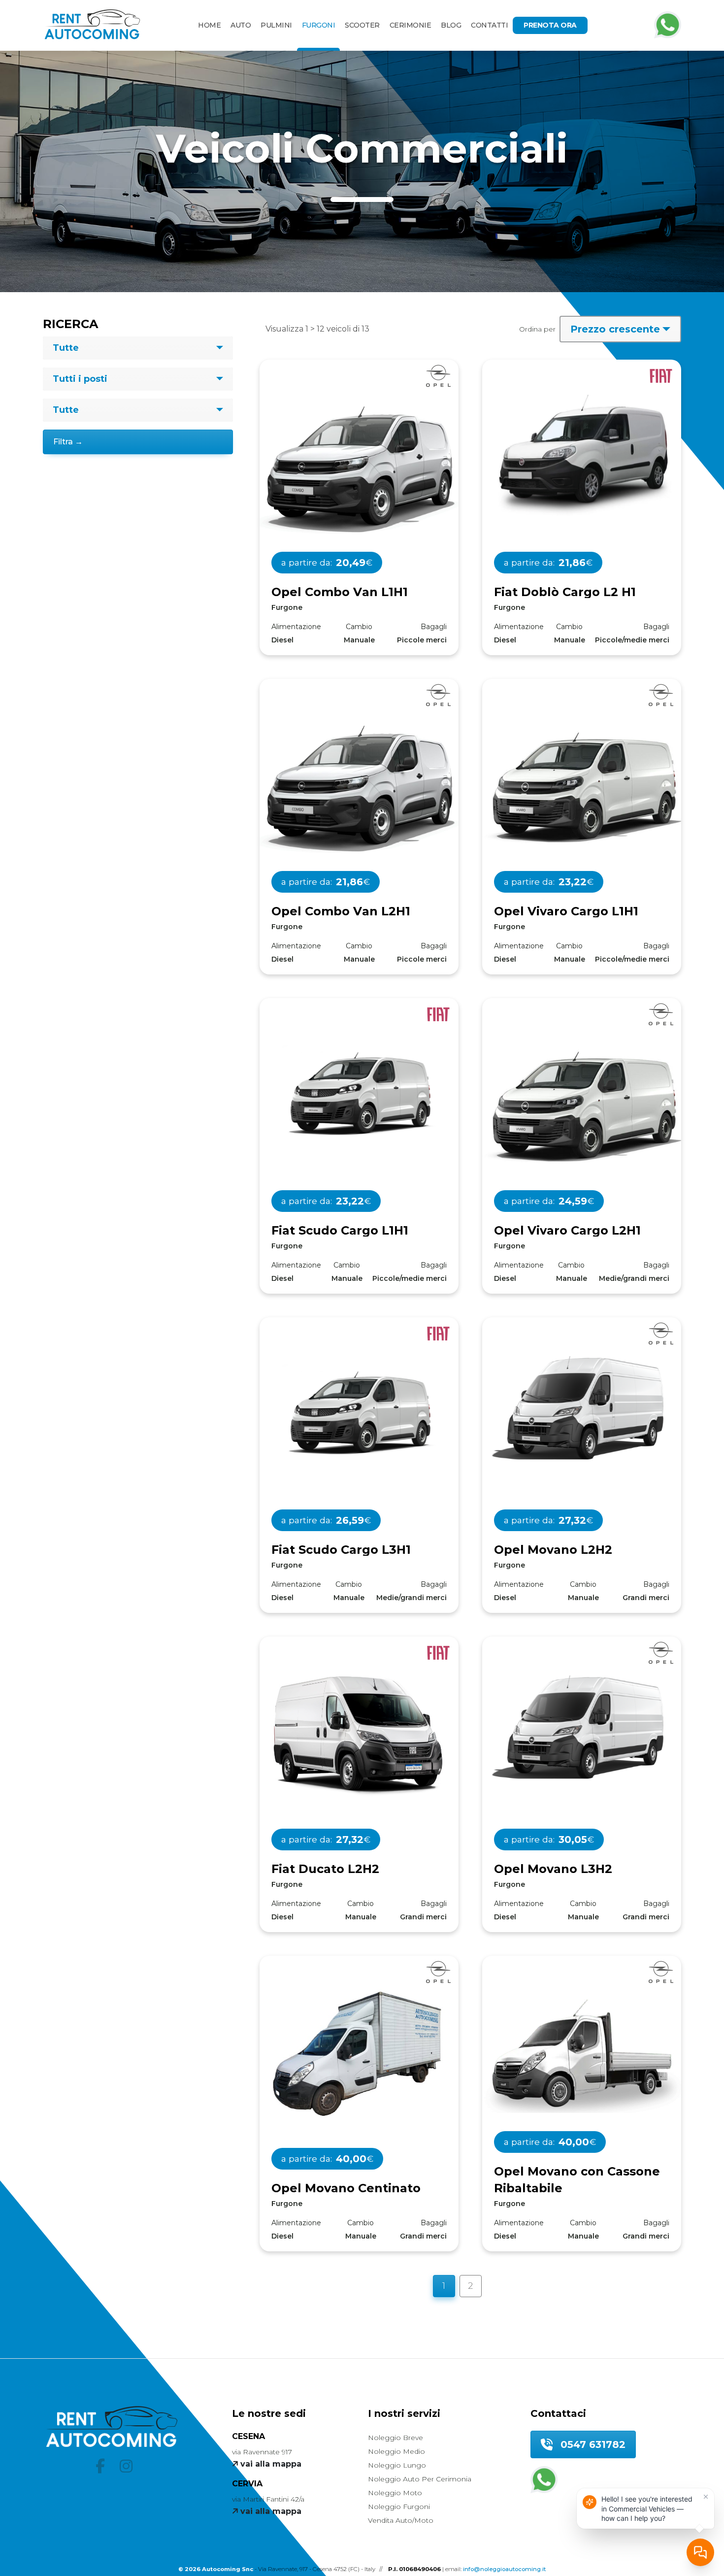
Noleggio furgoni (399, 2507)
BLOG (451, 25)
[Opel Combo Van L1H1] (359, 467)
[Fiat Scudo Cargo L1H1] (359, 1094)
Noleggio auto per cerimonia (420, 2479)
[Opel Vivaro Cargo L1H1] (582, 786)
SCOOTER (362, 25)
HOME (209, 25)
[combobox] (138, 348)
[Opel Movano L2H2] (582, 1409)
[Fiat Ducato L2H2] (359, 1735)
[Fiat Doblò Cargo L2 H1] (582, 459)
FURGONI (319, 25)
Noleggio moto (395, 2493)
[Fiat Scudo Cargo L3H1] (359, 1413)
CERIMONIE (411, 25)
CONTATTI (489, 25)
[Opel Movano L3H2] (582, 1728)
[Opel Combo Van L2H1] (359, 786)
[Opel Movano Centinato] (359, 2055)
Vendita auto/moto (401, 2520)
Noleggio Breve (395, 2438)
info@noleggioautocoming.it (504, 2569)
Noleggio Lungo (397, 2465)
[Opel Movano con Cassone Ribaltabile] (582, 2051)
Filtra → (68, 442)
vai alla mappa (270, 2464)
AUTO (241, 25)
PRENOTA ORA (550, 25)
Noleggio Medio (396, 2451)
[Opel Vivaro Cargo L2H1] (582, 1105)
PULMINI (276, 25)
